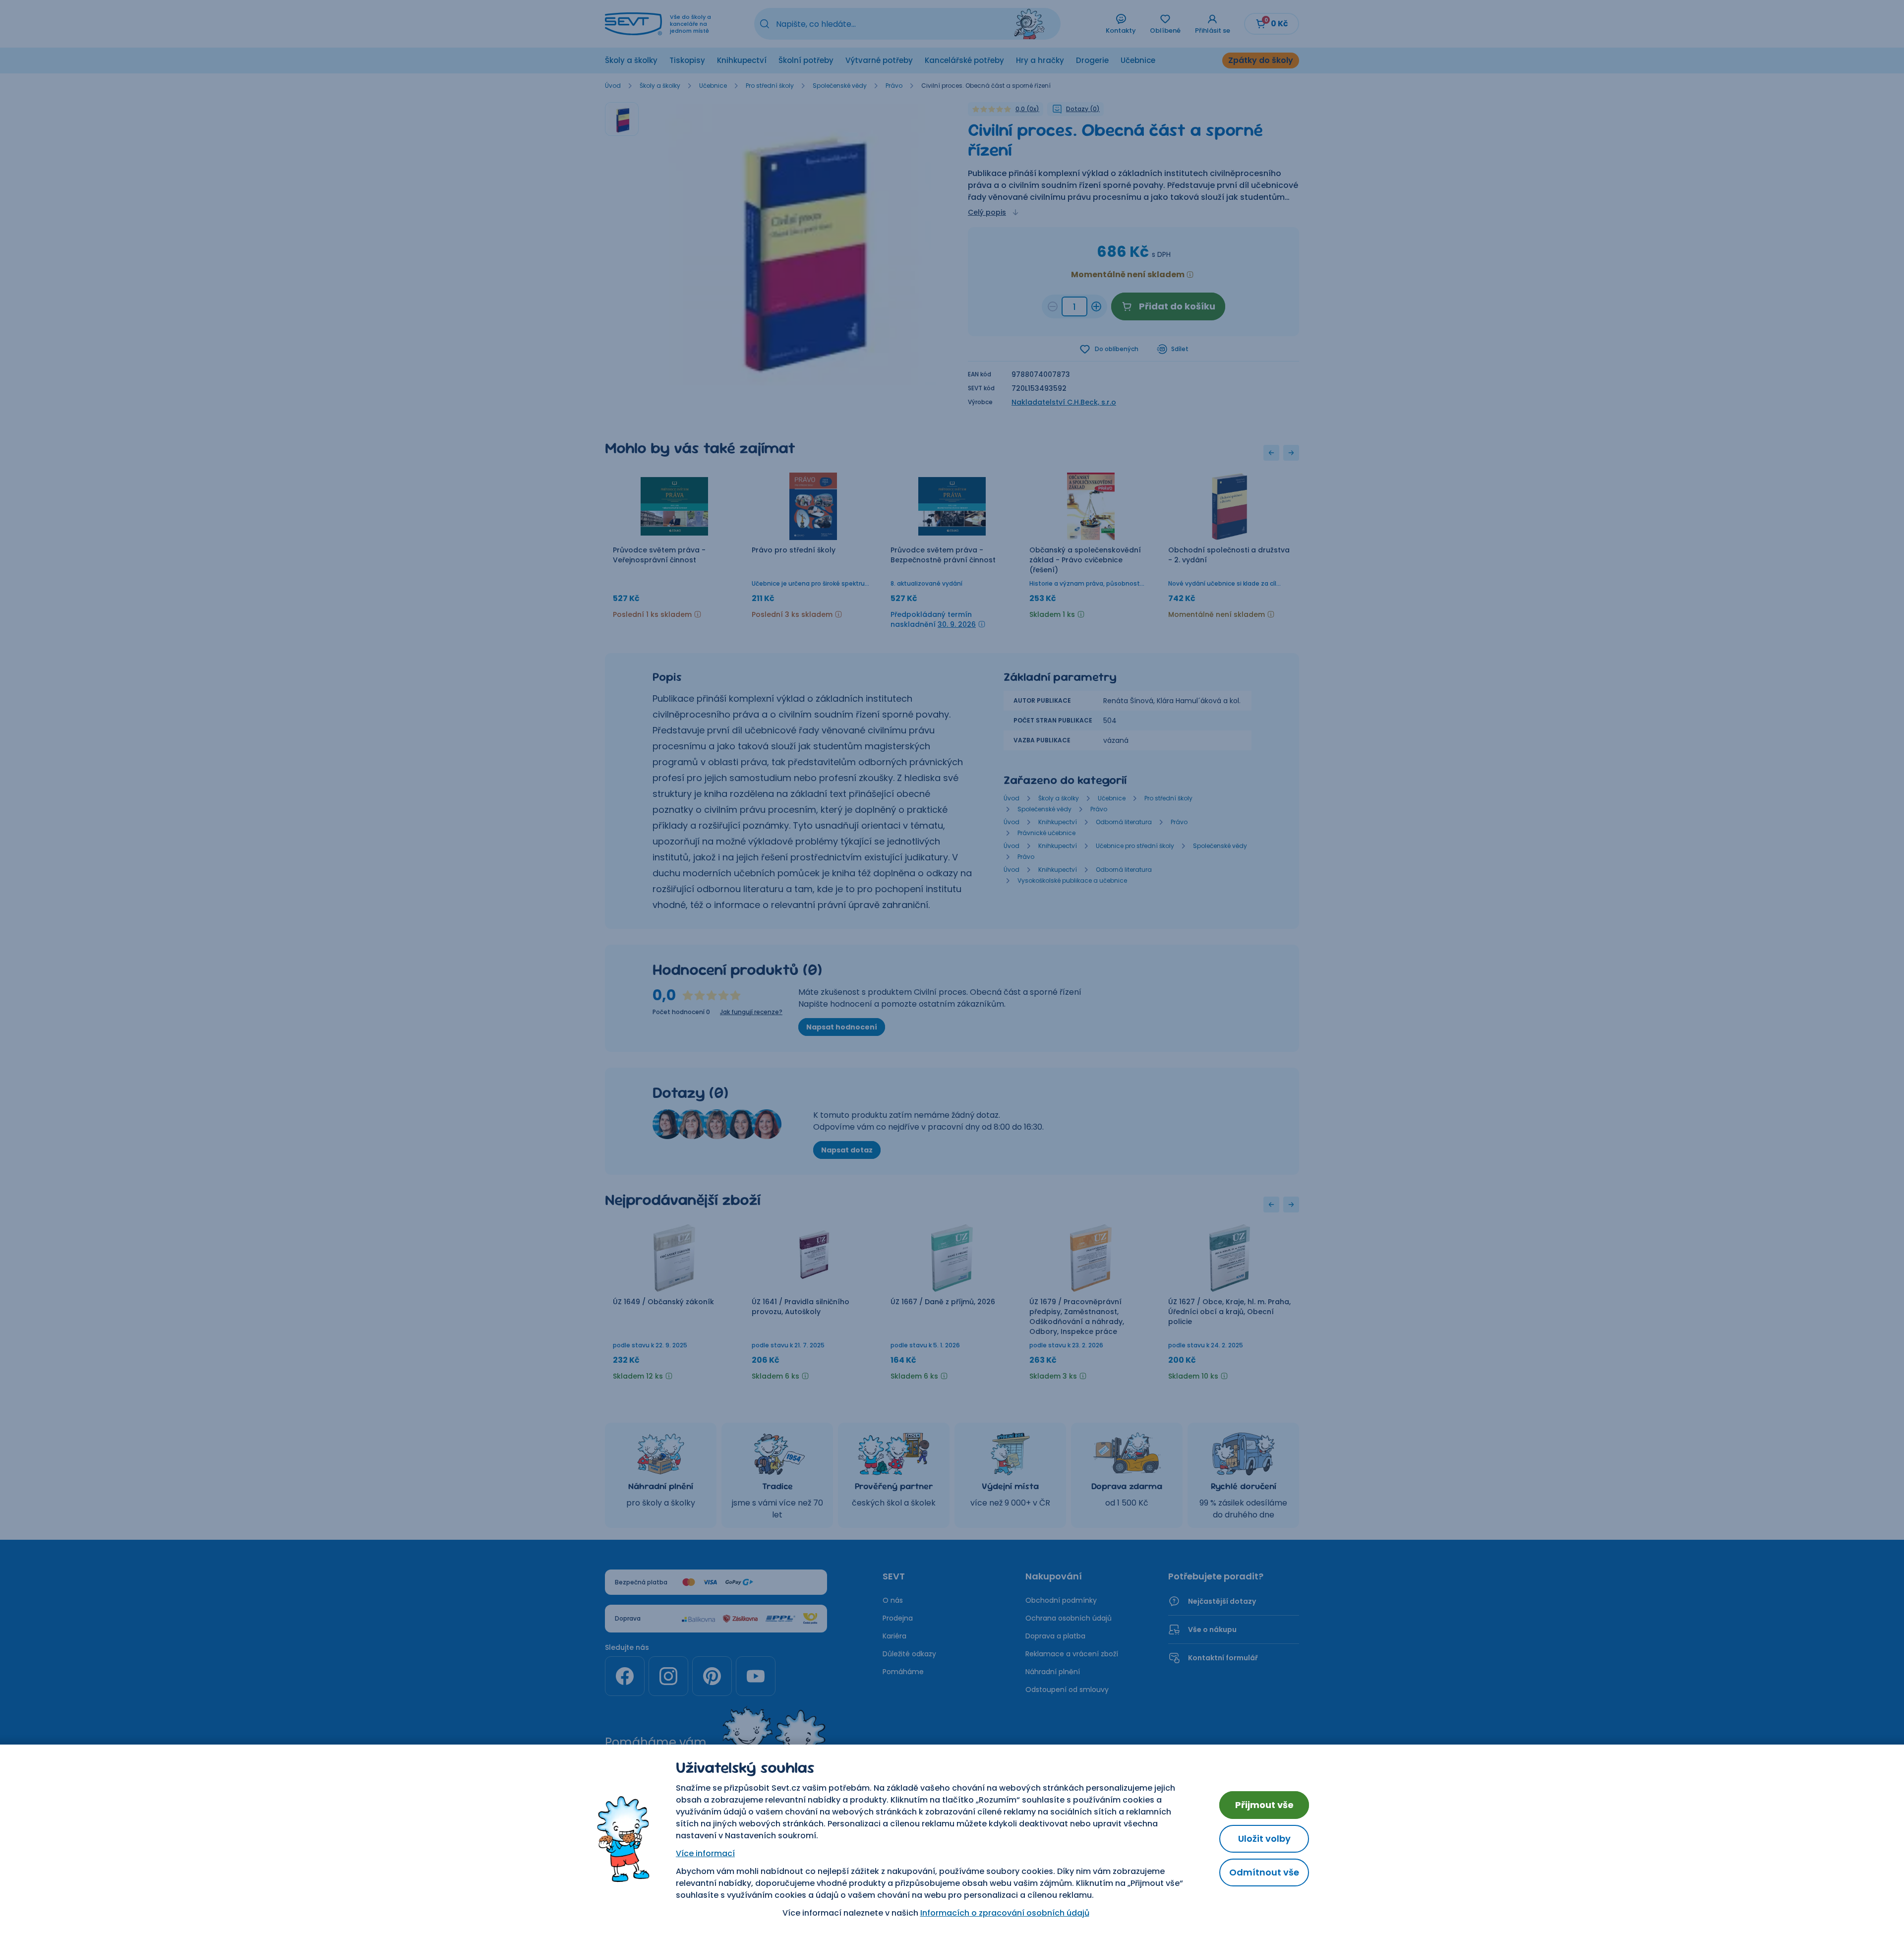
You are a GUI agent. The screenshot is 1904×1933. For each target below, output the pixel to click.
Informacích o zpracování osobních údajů (1005, 1913)
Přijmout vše (1264, 1805)
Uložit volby (1264, 1839)
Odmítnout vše (1264, 1872)
